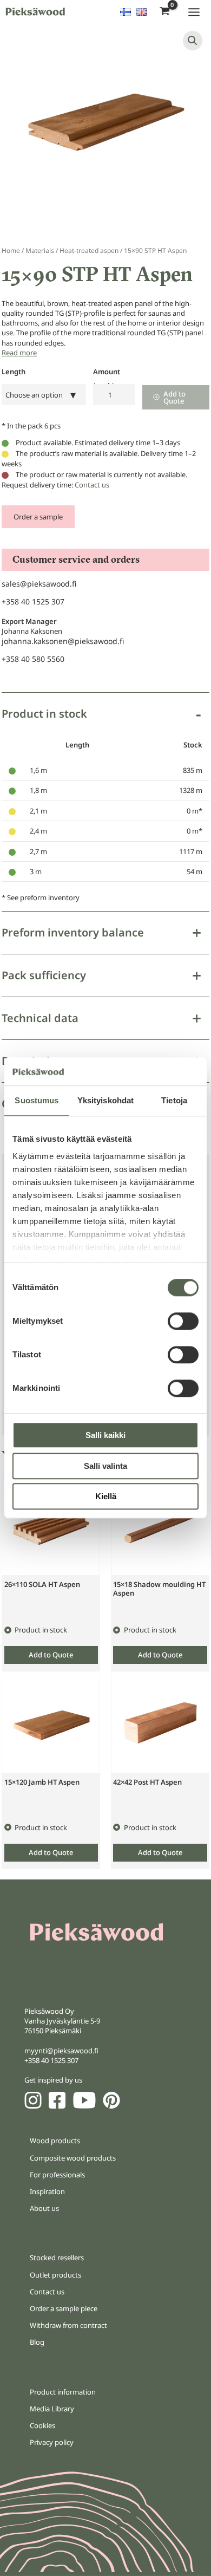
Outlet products (55, 2275)
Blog (37, 2342)
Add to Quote (174, 397)
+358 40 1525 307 (33, 601)
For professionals (57, 2175)
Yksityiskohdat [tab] (105, 1101)
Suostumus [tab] (37, 1101)
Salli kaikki (105, 1436)
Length (14, 372)
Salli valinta (105, 1466)
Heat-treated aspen (89, 251)
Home (11, 251)
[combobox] (44, 395)
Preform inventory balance (73, 932)
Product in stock (44, 714)
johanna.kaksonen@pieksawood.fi (63, 641)
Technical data (40, 1018)
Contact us (92, 485)
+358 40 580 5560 (33, 659)
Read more (19, 353)
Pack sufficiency (44, 975)
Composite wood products (73, 2158)
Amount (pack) (107, 374)
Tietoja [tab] (174, 1101)
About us (44, 2208)
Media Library (52, 2409)
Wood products (55, 2141)
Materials (40, 251)
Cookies (42, 2425)
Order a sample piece (64, 2308)
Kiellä (106, 1497)
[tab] (105, 802)
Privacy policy (52, 2442)
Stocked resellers (57, 2258)
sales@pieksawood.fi (39, 584)
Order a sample (38, 517)
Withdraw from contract (68, 2325)
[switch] (183, 1322)
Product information (63, 2392)
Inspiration (47, 2191)
